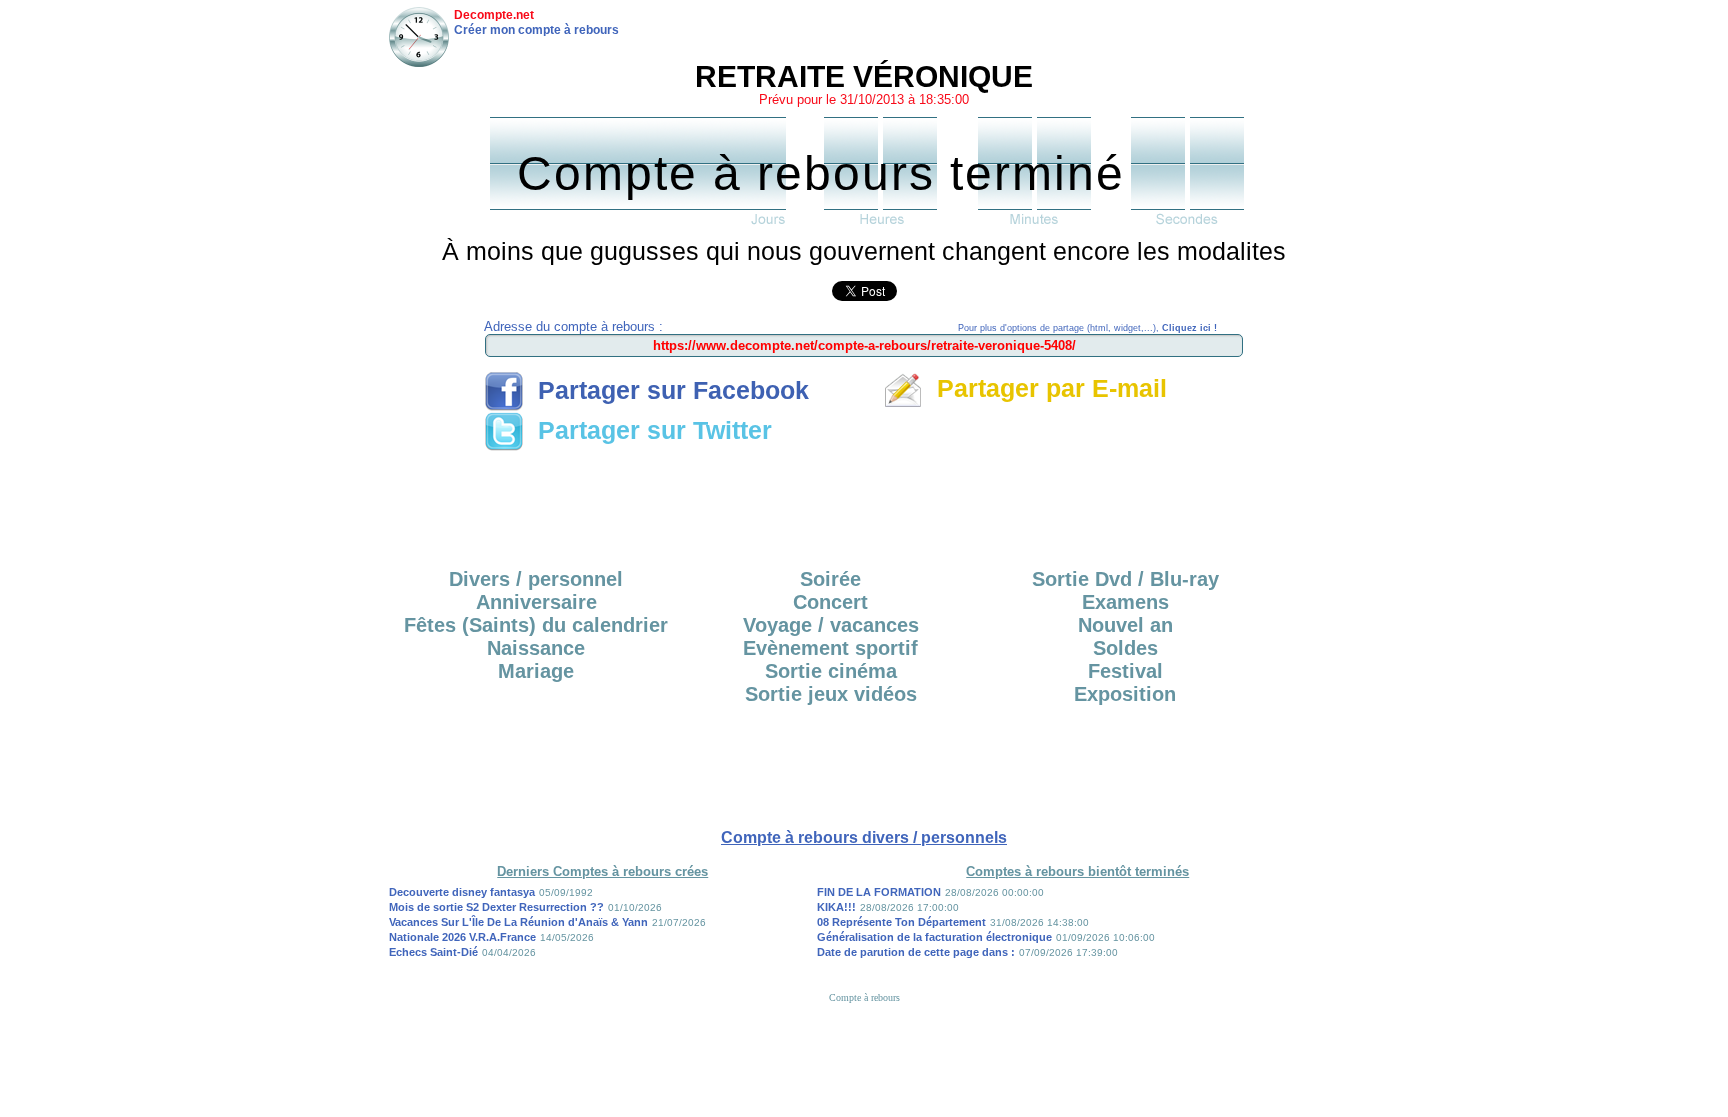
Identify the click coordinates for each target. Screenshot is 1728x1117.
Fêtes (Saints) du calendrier (536, 625)
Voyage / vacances (831, 625)
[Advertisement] (864, 503)
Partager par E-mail (1045, 388)
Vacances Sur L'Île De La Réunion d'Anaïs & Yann (518, 922)
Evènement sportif (830, 648)
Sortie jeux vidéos (831, 694)
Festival (1125, 671)
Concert (830, 602)
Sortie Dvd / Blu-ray (1125, 579)
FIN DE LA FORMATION (879, 892)
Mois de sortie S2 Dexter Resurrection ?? (496, 907)
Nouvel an (1125, 625)
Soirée (830, 579)
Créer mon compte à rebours (536, 30)
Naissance (536, 648)
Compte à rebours (864, 997)
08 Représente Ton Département (901, 922)
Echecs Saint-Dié (433, 952)
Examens (1125, 602)
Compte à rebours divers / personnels (864, 837)
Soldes (1125, 648)
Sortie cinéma (831, 671)
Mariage (536, 671)
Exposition (1125, 694)
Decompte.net (494, 15)
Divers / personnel (536, 579)
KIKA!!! (836, 907)
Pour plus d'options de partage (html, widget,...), (1087, 328)
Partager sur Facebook (666, 390)
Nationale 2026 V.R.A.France (462, 937)
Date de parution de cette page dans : (916, 952)
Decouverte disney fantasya (462, 892)
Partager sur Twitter (648, 430)
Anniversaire (536, 602)
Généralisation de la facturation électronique (934, 937)
